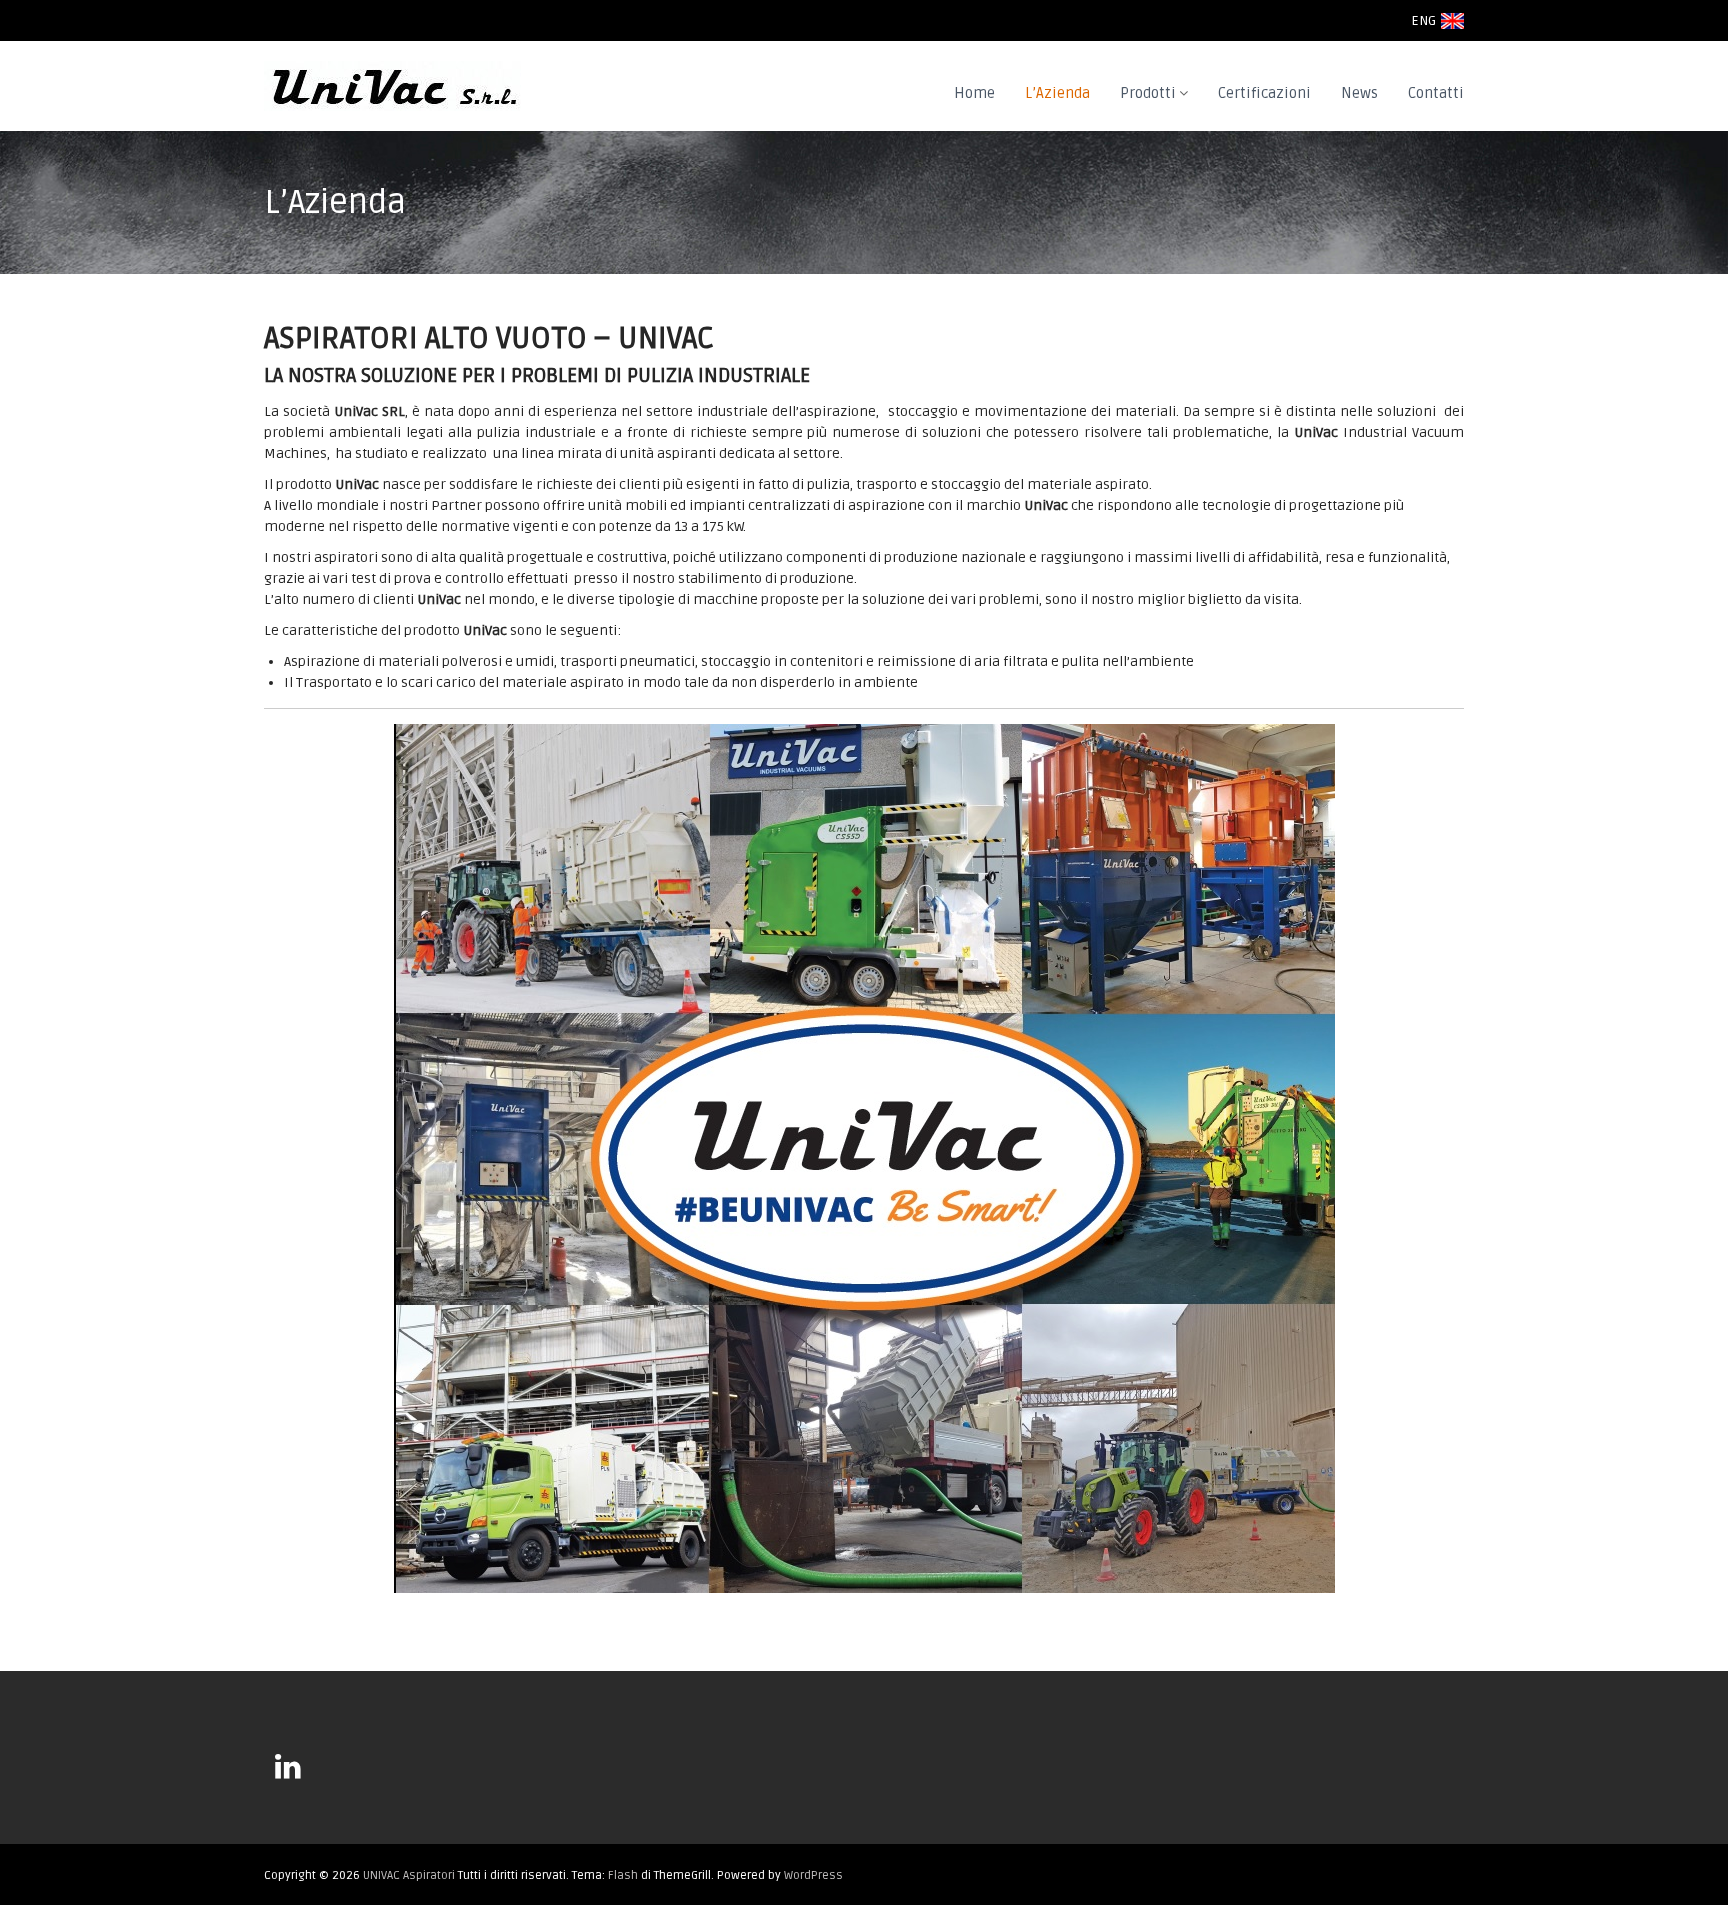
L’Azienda (1057, 93)
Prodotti (1148, 93)
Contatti (1436, 93)
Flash (623, 1875)
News (1359, 93)
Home (974, 93)
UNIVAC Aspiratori (409, 1875)
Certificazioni (1264, 93)
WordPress (813, 1875)
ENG (1423, 20)
